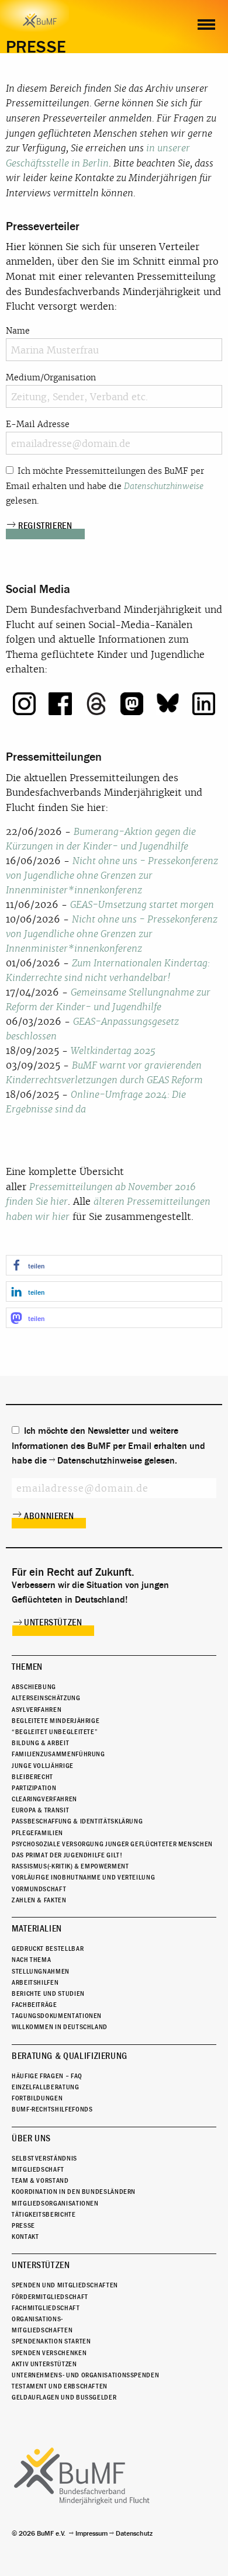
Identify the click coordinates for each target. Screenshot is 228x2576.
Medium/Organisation (51, 377)
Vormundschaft (39, 1889)
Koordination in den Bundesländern (74, 2192)
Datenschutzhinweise (164, 486)
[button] (114, 1265)
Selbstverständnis (44, 2158)
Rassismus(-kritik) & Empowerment (70, 1866)
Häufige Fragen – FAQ (47, 2076)
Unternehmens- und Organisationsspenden (85, 2375)
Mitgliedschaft (38, 2169)
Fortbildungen (37, 2098)
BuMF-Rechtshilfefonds (52, 2109)
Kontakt (25, 2237)
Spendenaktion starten (51, 2341)
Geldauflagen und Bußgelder (64, 2397)
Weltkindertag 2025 (113, 1051)
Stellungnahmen (41, 1971)
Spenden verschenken (49, 2353)
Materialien (37, 1929)
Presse (23, 2225)
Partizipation (34, 1788)
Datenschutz (134, 2533)
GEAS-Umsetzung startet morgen (142, 905)
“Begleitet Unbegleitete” (55, 1732)
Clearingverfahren (44, 1799)
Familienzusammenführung (58, 1754)
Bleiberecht (32, 1777)
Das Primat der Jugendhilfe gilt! (67, 1855)
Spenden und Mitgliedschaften (65, 2285)
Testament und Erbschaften (60, 2386)
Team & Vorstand (40, 2180)
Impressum (91, 2533)
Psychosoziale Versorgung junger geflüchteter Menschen (112, 1844)
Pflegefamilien (37, 1833)
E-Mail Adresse (38, 424)
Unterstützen (53, 1622)
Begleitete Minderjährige (56, 1721)
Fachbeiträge (34, 2005)
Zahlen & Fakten (39, 1900)
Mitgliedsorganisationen (55, 2203)
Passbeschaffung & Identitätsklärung (77, 1821)
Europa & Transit (40, 1810)
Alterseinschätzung (46, 1698)
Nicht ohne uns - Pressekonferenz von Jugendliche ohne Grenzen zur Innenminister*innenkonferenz (112, 876)
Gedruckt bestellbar (48, 1949)
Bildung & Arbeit (40, 1743)
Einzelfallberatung (46, 2087)
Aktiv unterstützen (44, 2364)
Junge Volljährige (43, 1766)
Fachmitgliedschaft (46, 2308)
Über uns (31, 2138)
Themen (27, 1667)
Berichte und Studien (48, 1993)
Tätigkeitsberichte (44, 2214)
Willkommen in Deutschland (60, 2027)
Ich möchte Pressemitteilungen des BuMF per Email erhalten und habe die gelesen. (105, 486)
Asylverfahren (37, 1710)
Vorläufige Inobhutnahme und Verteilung (83, 1877)
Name (18, 331)
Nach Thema (31, 1960)
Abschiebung (34, 1687)
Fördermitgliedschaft (50, 2297)
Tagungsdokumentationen (57, 2016)
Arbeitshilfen (35, 1982)
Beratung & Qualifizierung (70, 2056)
